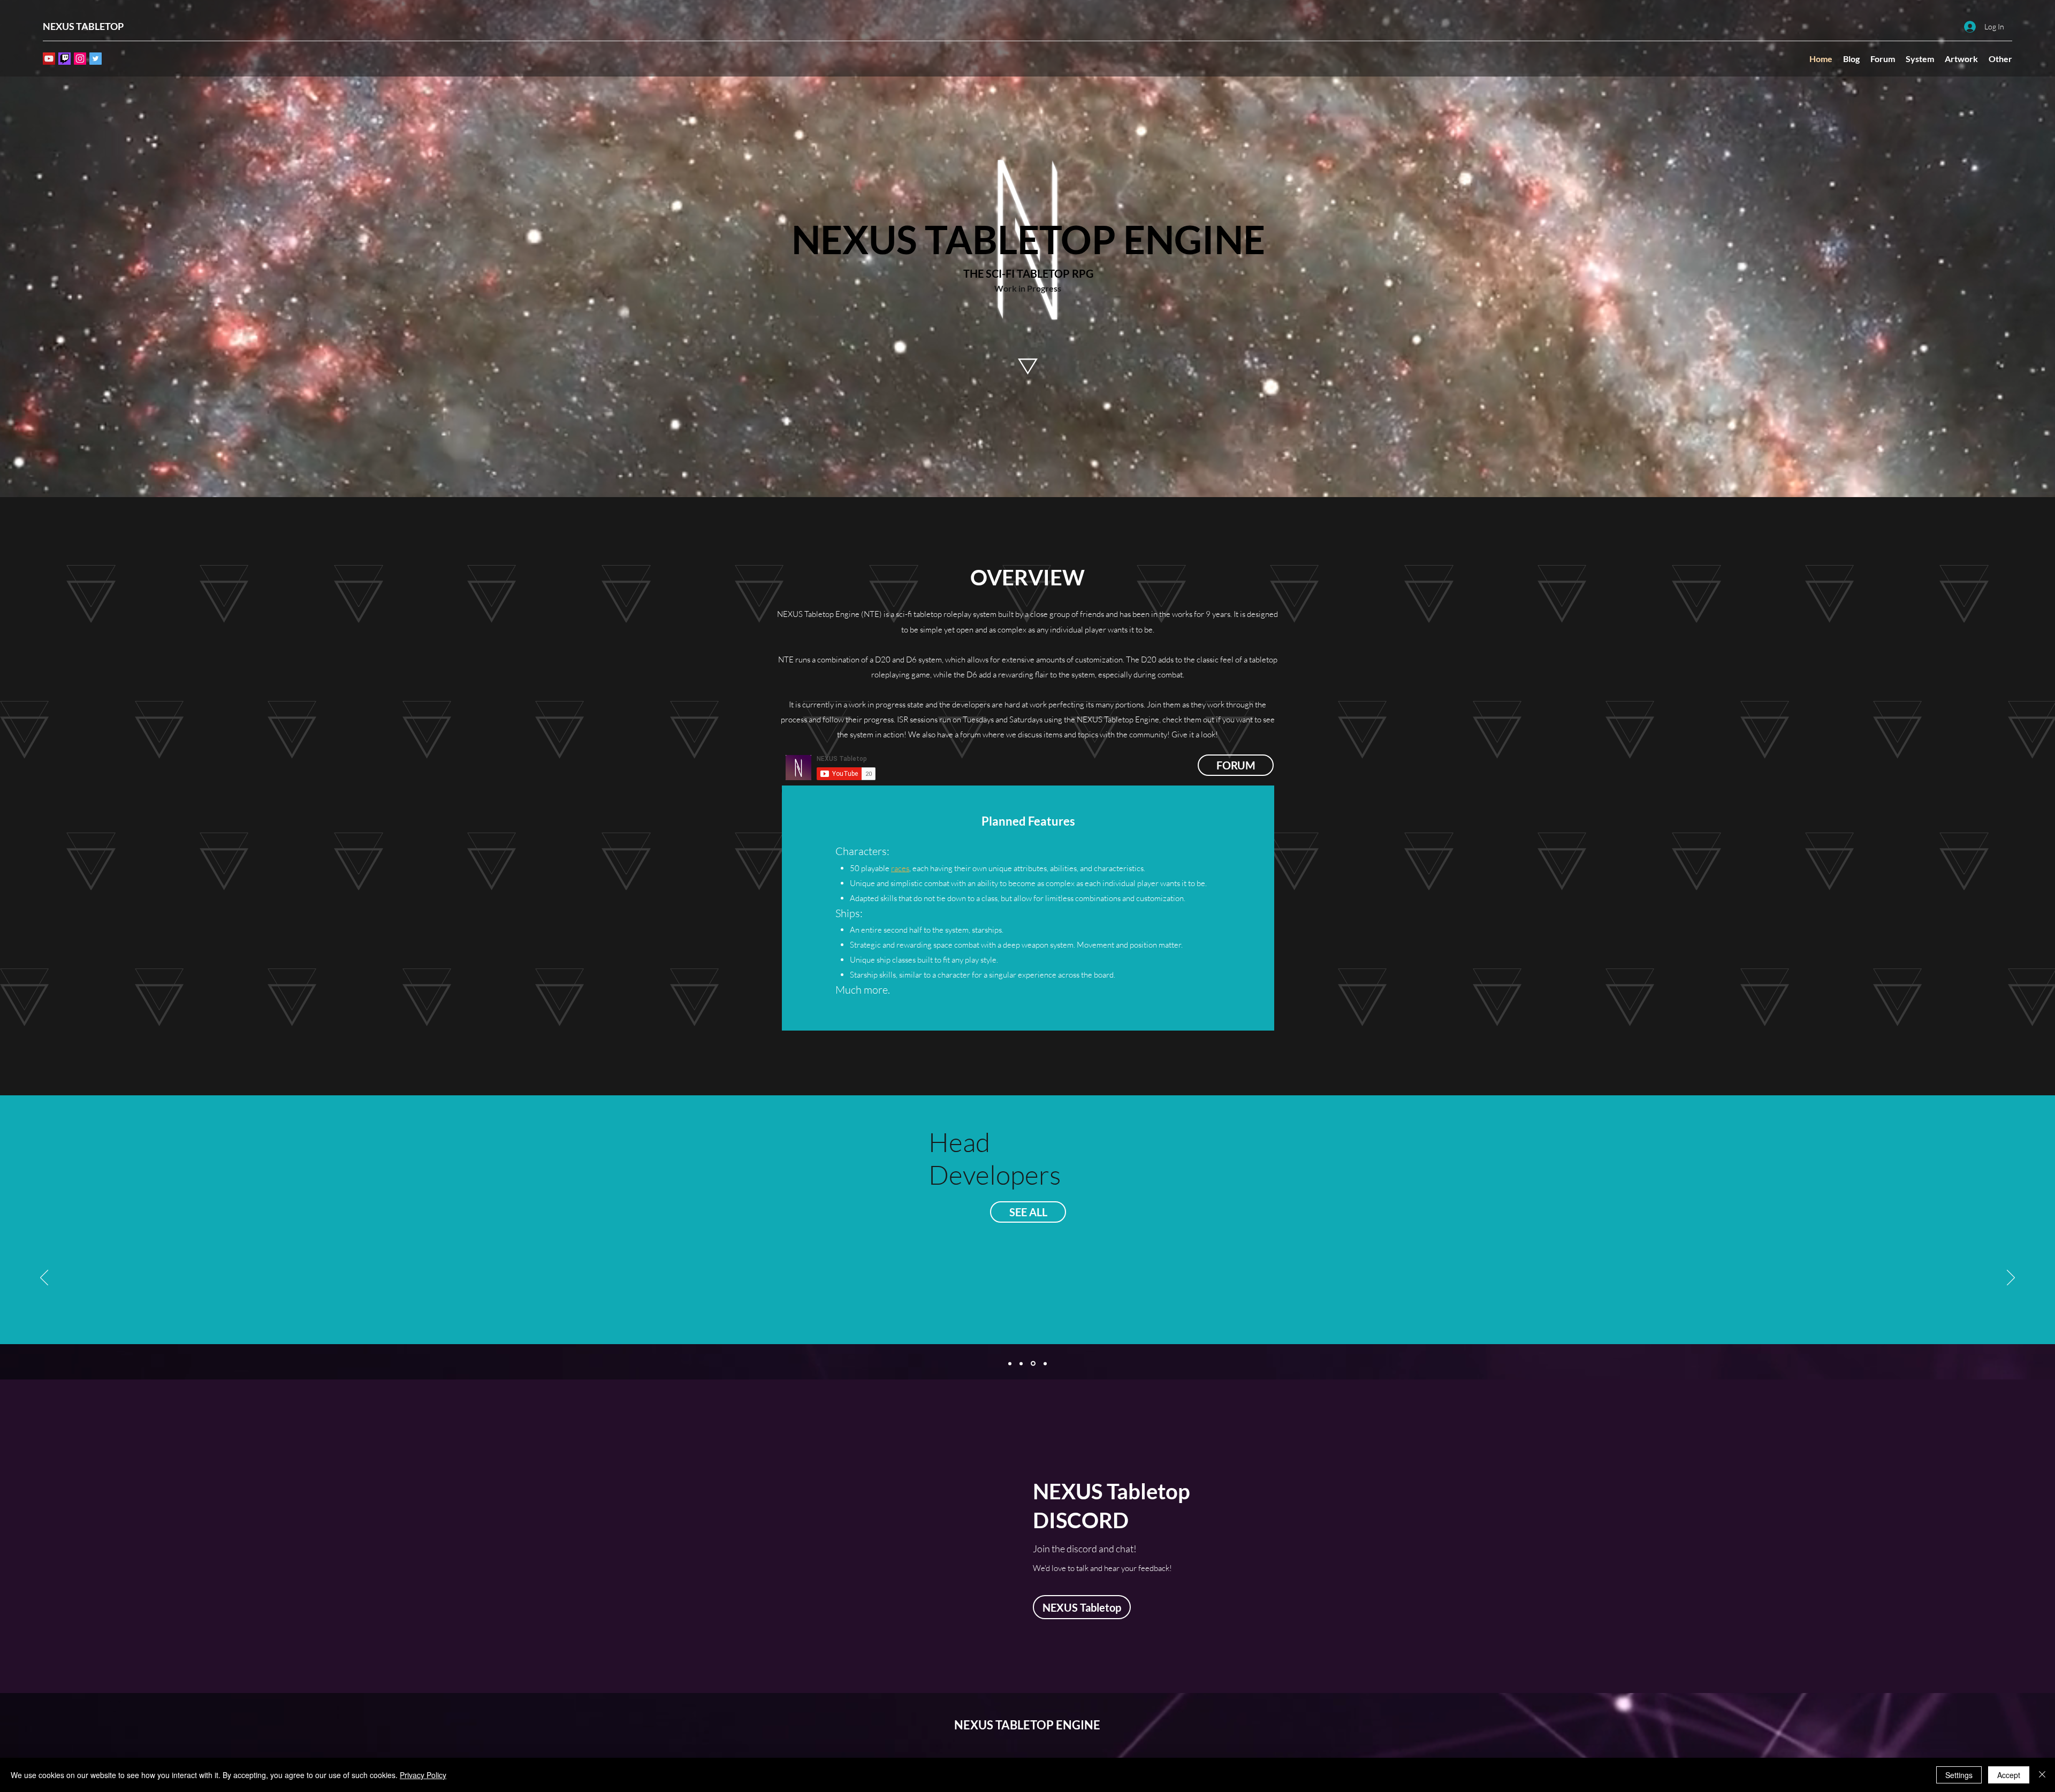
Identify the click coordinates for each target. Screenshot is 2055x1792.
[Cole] (1010, 1363)
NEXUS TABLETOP (83, 26)
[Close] (2042, 1775)
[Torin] (1045, 1363)
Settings (1959, 1775)
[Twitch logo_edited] (64, 59)
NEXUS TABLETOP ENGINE (1027, 1725)
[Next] (2011, 1278)
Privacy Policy (423, 1775)
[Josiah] (1034, 1363)
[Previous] (44, 1278)
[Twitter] (96, 59)
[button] (1961, 59)
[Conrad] (1022, 1364)
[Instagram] (80, 59)
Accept (2009, 1775)
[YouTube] (49, 59)
